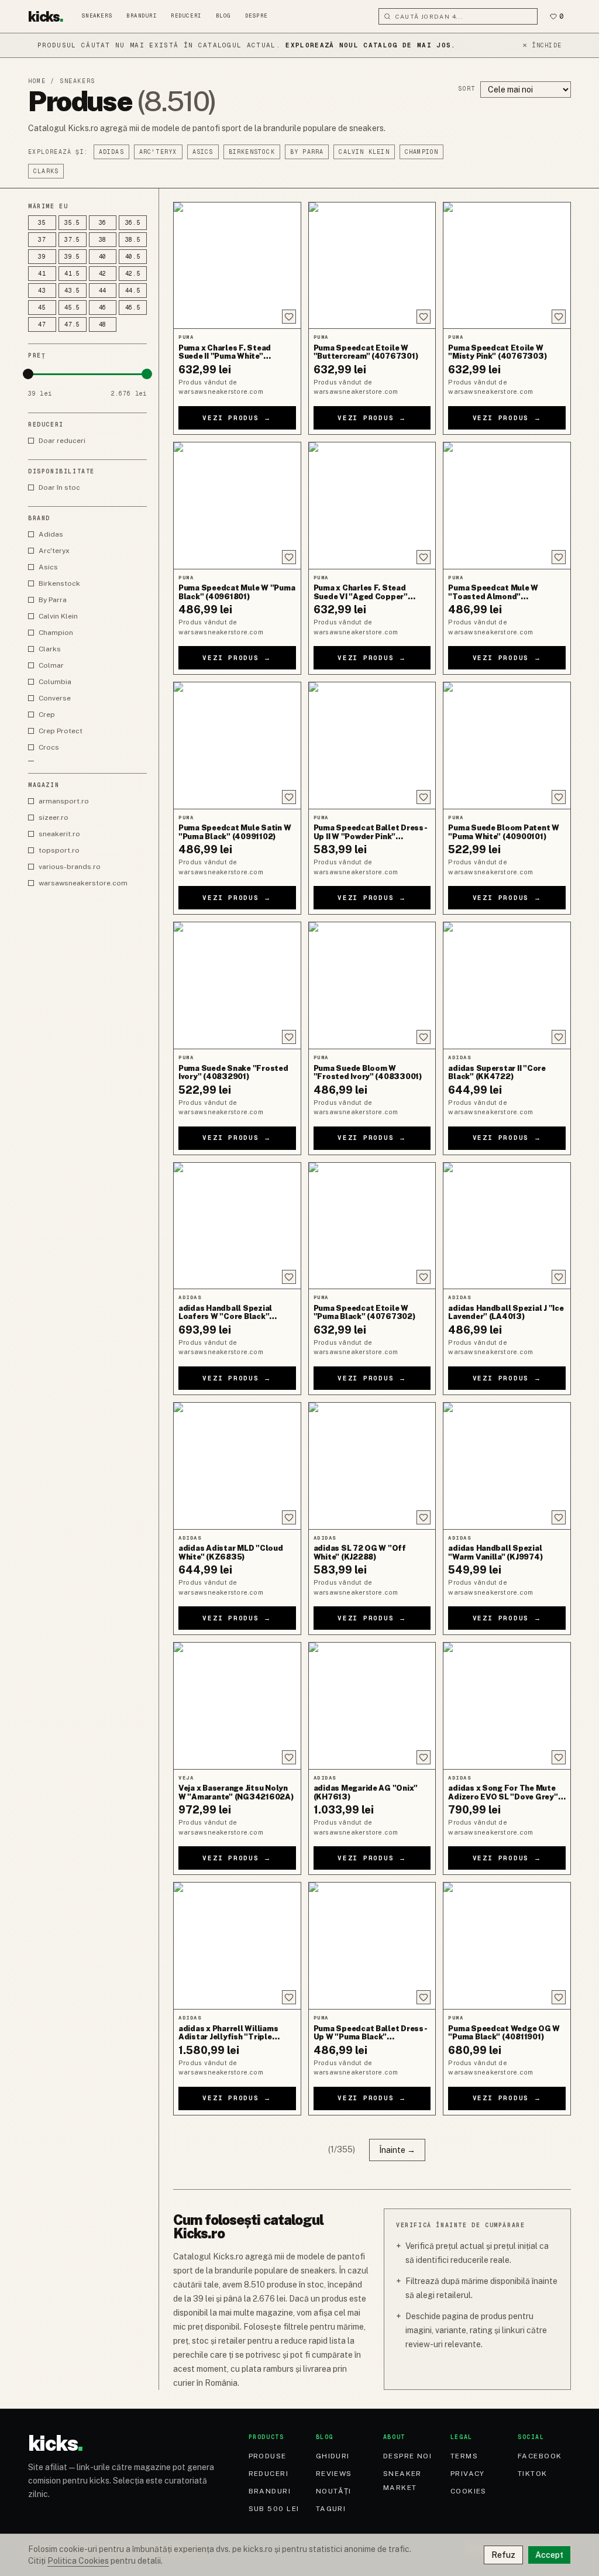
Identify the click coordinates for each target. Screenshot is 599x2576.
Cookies (469, 2491)
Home (37, 81)
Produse (268, 2456)
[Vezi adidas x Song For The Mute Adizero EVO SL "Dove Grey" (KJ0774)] (507, 1706)
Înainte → (397, 2150)
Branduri (142, 16)
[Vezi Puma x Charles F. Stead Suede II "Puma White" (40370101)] (237, 266)
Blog (223, 16)
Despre (257, 16)
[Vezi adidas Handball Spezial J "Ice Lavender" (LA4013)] (507, 1226)
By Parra (307, 152)
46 (103, 308)
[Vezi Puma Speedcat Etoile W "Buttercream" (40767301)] (372, 266)
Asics (203, 152)
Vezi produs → (237, 418)
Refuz (503, 2555)
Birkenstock (252, 152)
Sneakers (97, 16)
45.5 (72, 308)
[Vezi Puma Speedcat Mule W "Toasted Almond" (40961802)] (507, 506)
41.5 (72, 274)
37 (42, 240)
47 (42, 324)
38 (103, 240)
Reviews (334, 2474)
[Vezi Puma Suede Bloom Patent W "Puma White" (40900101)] (507, 746)
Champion (422, 152)
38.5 (133, 240)
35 (42, 223)
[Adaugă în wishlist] (289, 317)
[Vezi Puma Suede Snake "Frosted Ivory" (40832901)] (237, 985)
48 (103, 324)
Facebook (540, 2456)
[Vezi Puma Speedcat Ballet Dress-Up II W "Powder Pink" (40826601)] (372, 746)
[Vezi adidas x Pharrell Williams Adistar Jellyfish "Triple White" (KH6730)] (237, 1946)
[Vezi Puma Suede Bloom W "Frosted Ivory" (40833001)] (372, 985)
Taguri (331, 2509)
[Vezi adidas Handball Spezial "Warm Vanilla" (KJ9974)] (507, 1466)
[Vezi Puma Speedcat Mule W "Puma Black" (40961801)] (237, 506)
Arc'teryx (158, 152)
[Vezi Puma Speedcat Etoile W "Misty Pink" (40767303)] (507, 266)
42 (103, 274)
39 (42, 257)
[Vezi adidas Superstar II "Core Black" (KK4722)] (507, 985)
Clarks (46, 171)
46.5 (133, 308)
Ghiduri (333, 2456)
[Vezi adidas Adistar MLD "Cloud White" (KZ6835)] (237, 1466)
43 (42, 291)
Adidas (111, 152)
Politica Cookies (78, 2561)
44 (103, 291)
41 (42, 274)
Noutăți (334, 2491)
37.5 (72, 240)
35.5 (72, 223)
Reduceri (186, 16)
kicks (46, 16)
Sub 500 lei (274, 2509)
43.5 (72, 291)
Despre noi (407, 2456)
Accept (549, 2555)
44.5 (133, 291)
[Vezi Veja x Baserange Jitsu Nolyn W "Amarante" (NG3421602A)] (237, 1706)
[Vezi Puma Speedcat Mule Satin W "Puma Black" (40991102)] (237, 746)
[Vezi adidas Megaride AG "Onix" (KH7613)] (372, 1706)
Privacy (468, 2474)
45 (42, 308)
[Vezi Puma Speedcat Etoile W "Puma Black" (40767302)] (372, 1226)
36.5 (133, 223)
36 (103, 223)
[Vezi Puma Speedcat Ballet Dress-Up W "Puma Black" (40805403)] (372, 1946)
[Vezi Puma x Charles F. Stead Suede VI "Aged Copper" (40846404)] (372, 506)
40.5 (133, 257)
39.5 (72, 257)
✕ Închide (542, 45)
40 (103, 257)
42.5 (133, 274)
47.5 (72, 324)
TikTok (533, 2474)
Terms (464, 2456)
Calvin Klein (364, 152)
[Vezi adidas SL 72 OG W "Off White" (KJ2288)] (372, 1466)
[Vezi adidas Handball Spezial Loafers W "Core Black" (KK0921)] (237, 1226)
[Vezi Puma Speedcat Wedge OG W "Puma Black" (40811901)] (507, 1946)
